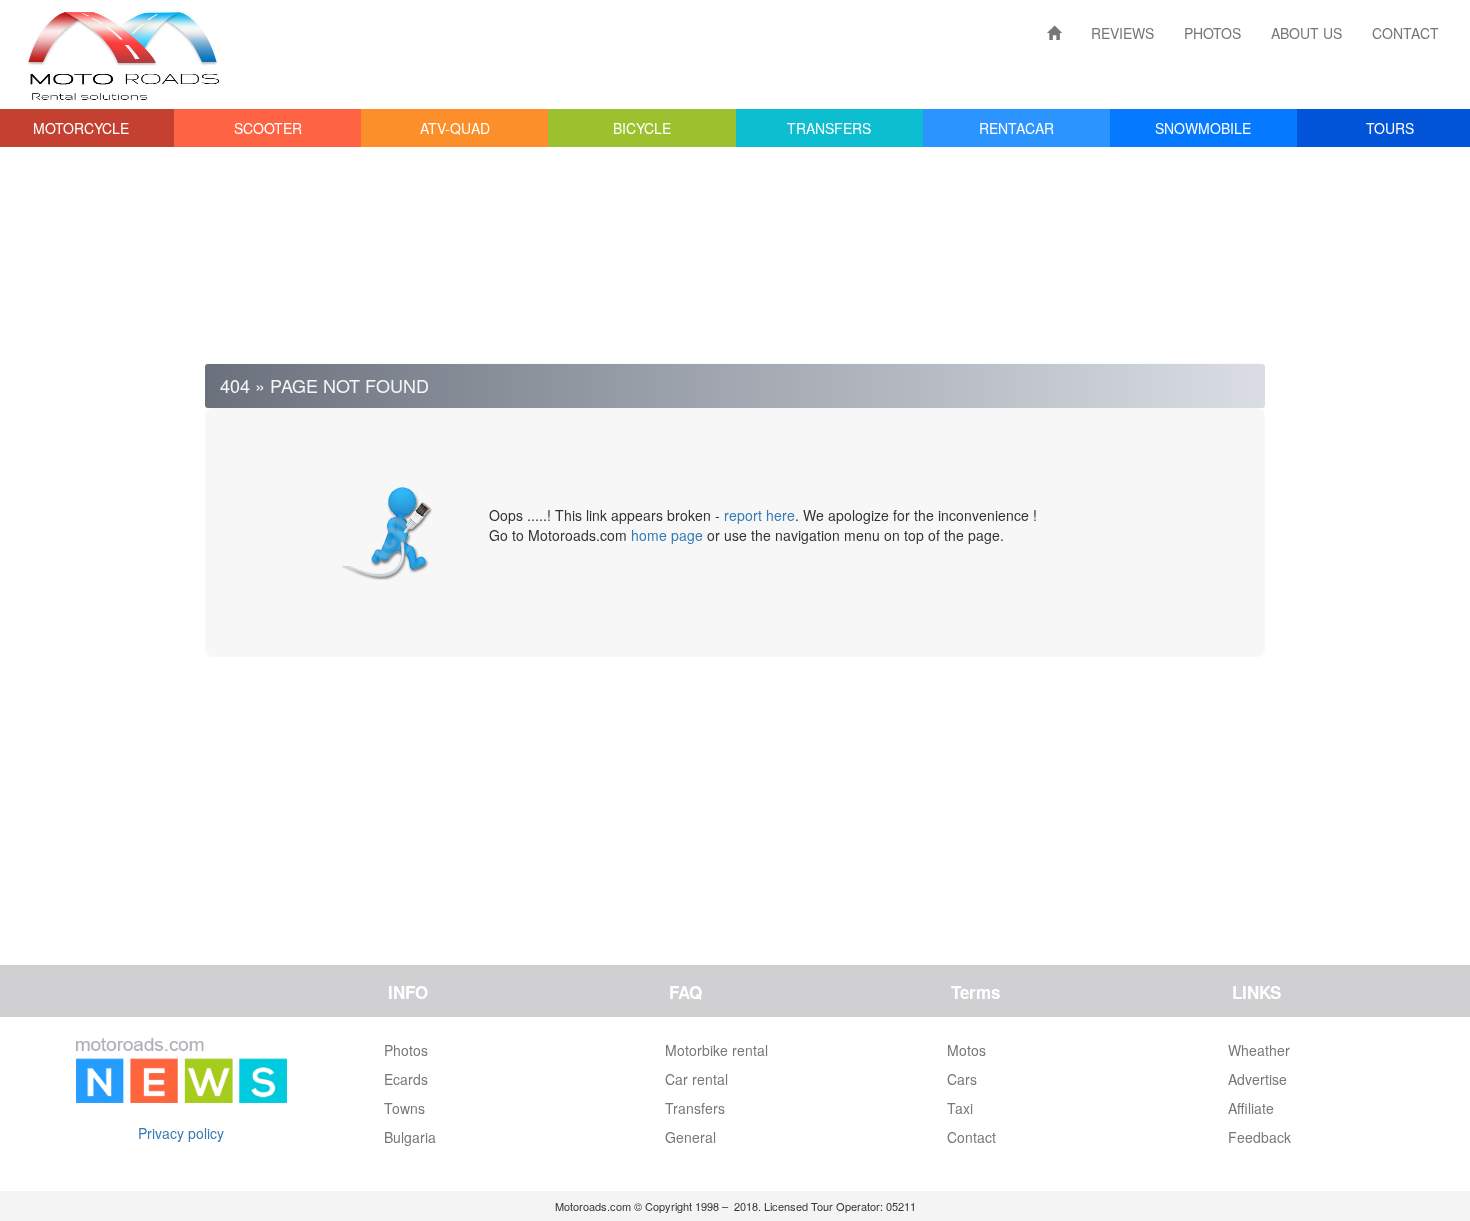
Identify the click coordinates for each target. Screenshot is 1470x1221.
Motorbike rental (716, 1050)
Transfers (695, 1108)
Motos (966, 1050)
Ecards (406, 1079)
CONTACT (1405, 33)
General (690, 1137)
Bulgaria (410, 1137)
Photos (406, 1050)
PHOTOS (1212, 33)
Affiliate (1251, 1108)
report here (759, 515)
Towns (404, 1108)
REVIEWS (1122, 33)
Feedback (1259, 1137)
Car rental (696, 1079)
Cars (962, 1079)
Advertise (1257, 1079)
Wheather (1259, 1050)
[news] (181, 1066)
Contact (971, 1137)
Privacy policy (181, 1133)
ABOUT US (1306, 33)
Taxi (960, 1108)
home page (667, 535)
